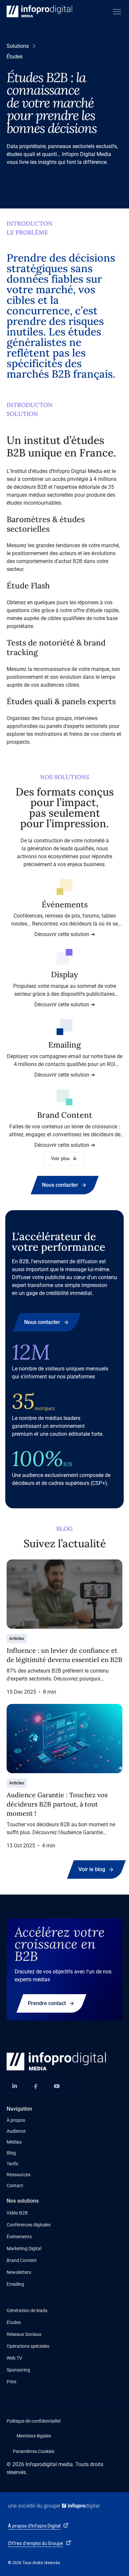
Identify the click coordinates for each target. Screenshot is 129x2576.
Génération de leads (27, 2310)
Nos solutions (23, 2201)
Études (14, 2322)
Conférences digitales (29, 2225)
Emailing (15, 2284)
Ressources (19, 2175)
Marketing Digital (24, 2248)
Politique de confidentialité (34, 2421)
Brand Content (22, 2260)
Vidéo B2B (17, 2213)
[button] (116, 12)
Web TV (14, 2358)
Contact (15, 2185)
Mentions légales (34, 2436)
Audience (16, 2131)
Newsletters (19, 2272)
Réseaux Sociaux (24, 2334)
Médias (14, 2142)
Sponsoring (18, 2370)
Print (12, 2382)
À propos (16, 2120)
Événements (19, 2237)
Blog (11, 2153)
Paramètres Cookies (34, 2451)
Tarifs (12, 2164)
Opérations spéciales (28, 2346)
